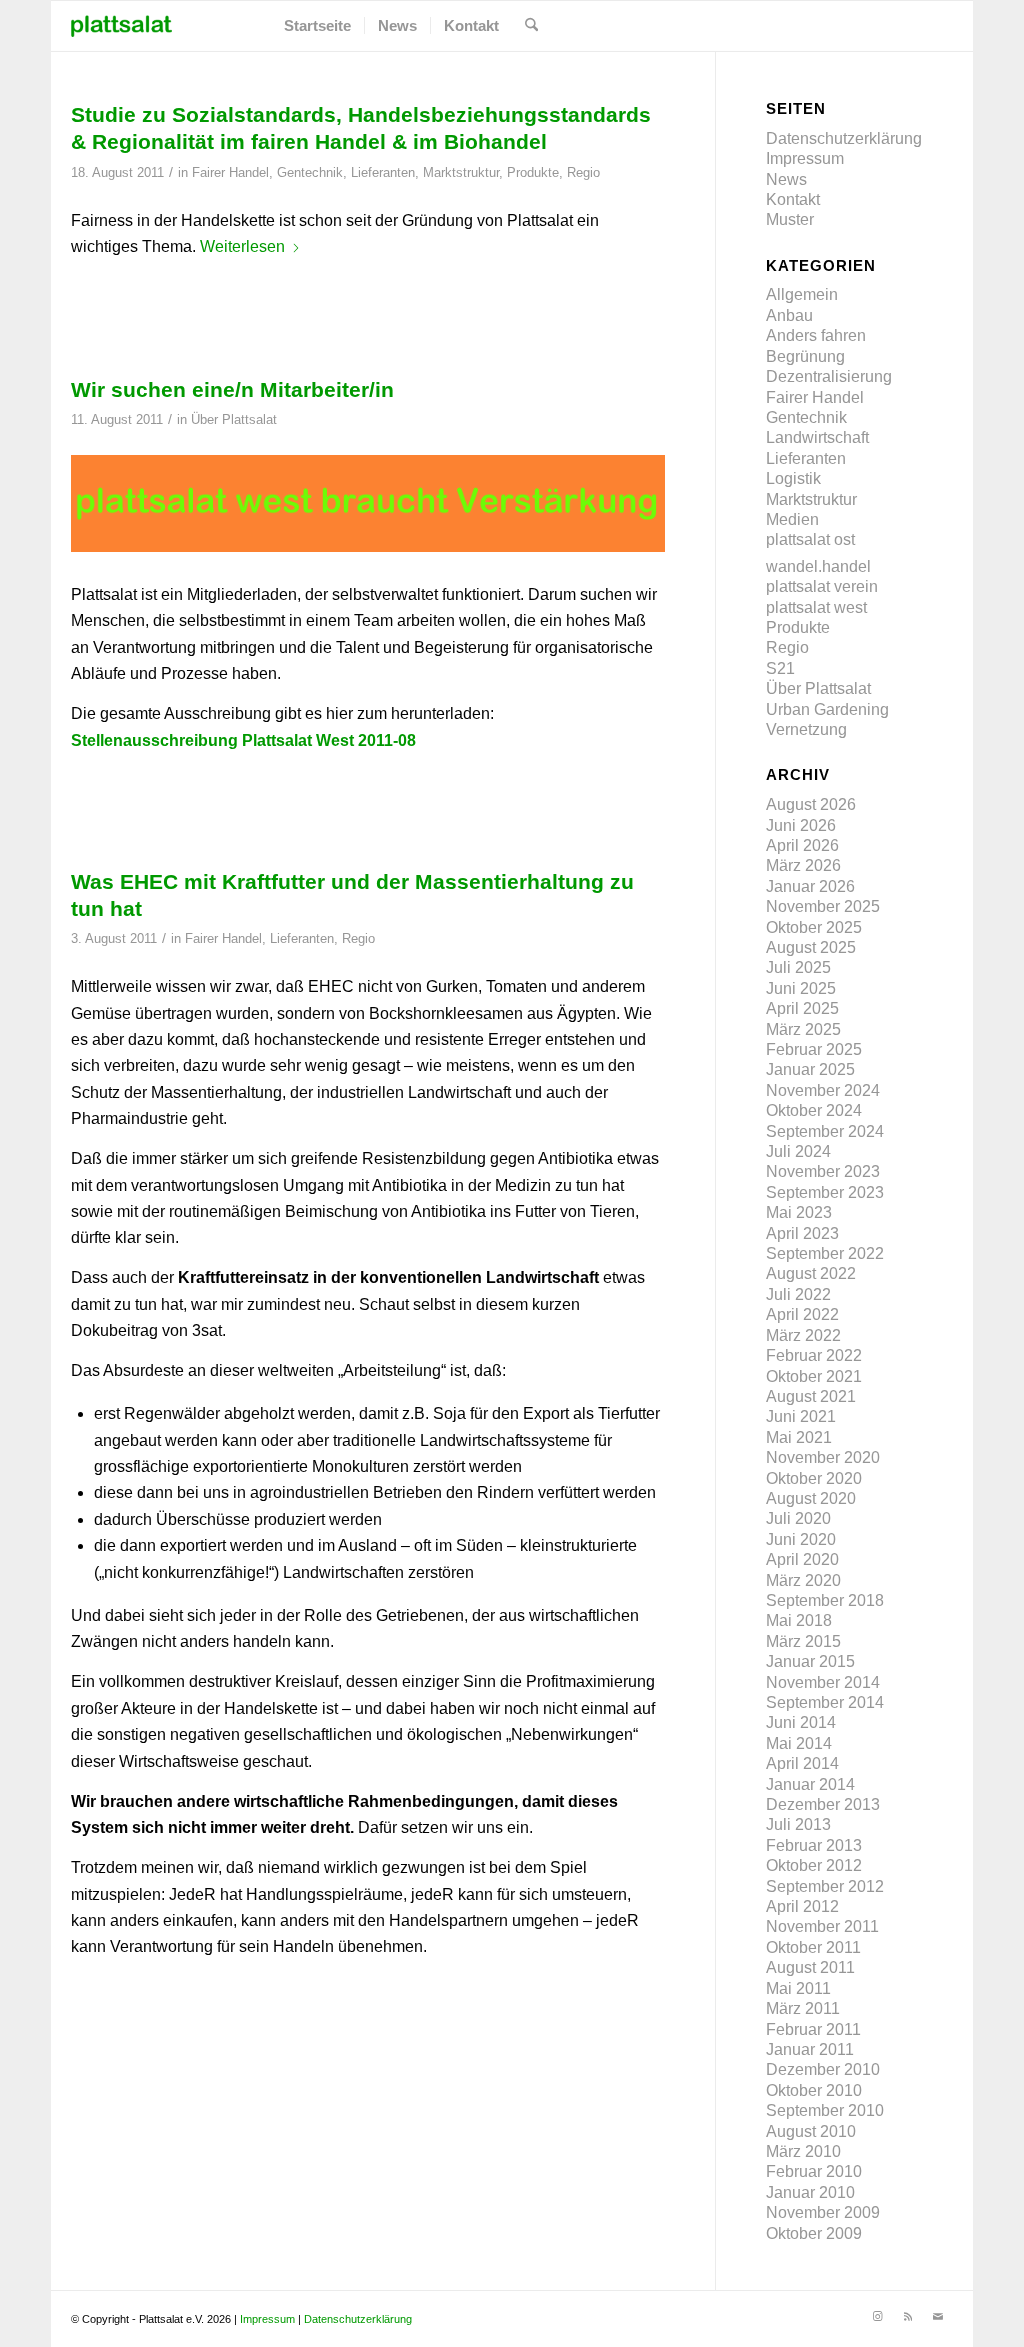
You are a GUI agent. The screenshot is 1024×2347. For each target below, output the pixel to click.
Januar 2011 (810, 2049)
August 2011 (810, 1967)
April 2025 (802, 1008)
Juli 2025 (798, 967)
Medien (792, 519)
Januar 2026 (810, 886)
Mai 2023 (799, 1212)
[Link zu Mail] (938, 2316)
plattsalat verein (822, 586)
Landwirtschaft (817, 437)
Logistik (793, 478)
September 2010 (825, 2110)
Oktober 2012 (814, 1865)
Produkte (533, 172)
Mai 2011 (798, 1988)
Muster (790, 219)
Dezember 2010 (823, 2069)
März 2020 (803, 1580)
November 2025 (823, 906)
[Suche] (531, 26)
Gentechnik (310, 172)
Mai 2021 (799, 1437)
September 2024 (825, 1131)
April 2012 (802, 1906)
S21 (780, 668)
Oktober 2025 (814, 927)
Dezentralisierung (829, 376)
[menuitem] (317, 26)
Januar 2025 (810, 1069)
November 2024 (823, 1090)
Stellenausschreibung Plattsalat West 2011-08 (243, 740)
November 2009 (823, 2212)
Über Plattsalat (234, 419)
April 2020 (802, 1559)
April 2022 (802, 1314)
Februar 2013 (814, 1845)
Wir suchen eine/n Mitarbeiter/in (232, 389)
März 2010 (803, 2151)
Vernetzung (806, 729)
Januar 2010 (810, 2192)
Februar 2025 (814, 1049)
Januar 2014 (810, 1784)
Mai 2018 (799, 1620)
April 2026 (802, 845)
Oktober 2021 (814, 1376)
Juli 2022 (798, 1294)
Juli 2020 (798, 1518)
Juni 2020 (801, 1539)
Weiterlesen (242, 246)
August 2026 (811, 804)
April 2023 (802, 1233)
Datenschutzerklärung (844, 138)
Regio (583, 172)
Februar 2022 (814, 1355)
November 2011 (822, 1926)
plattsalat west (816, 607)
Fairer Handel (230, 172)
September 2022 (825, 1253)
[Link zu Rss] (908, 2316)
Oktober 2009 (814, 2233)
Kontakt (793, 199)
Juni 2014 (801, 1722)
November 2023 (823, 1171)
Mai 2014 (799, 1743)
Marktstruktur (461, 172)
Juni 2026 (801, 825)
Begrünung (805, 356)
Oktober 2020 (814, 1478)
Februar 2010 (814, 2171)
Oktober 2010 (814, 2090)
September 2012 (825, 1886)
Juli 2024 (798, 1151)
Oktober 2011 (813, 1947)
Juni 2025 (801, 988)
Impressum (805, 158)
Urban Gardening (827, 709)
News (786, 179)
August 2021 (811, 1396)
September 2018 (825, 1600)
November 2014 (823, 1682)
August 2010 (811, 2131)
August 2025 (811, 947)
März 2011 (803, 2008)
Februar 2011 (813, 2029)
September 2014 (825, 1702)
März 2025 (803, 1029)
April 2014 (802, 1763)
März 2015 (803, 1641)
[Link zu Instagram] (878, 2316)
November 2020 (823, 1457)
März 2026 (803, 865)
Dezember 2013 (823, 1804)
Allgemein (802, 294)
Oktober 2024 (814, 1110)
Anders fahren (816, 335)
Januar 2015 (810, 1661)
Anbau (789, 315)
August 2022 (811, 1273)
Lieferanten (383, 172)
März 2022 (803, 1335)
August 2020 (811, 1498)
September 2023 (825, 1192)
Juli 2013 (798, 1824)
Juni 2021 (801, 1416)
